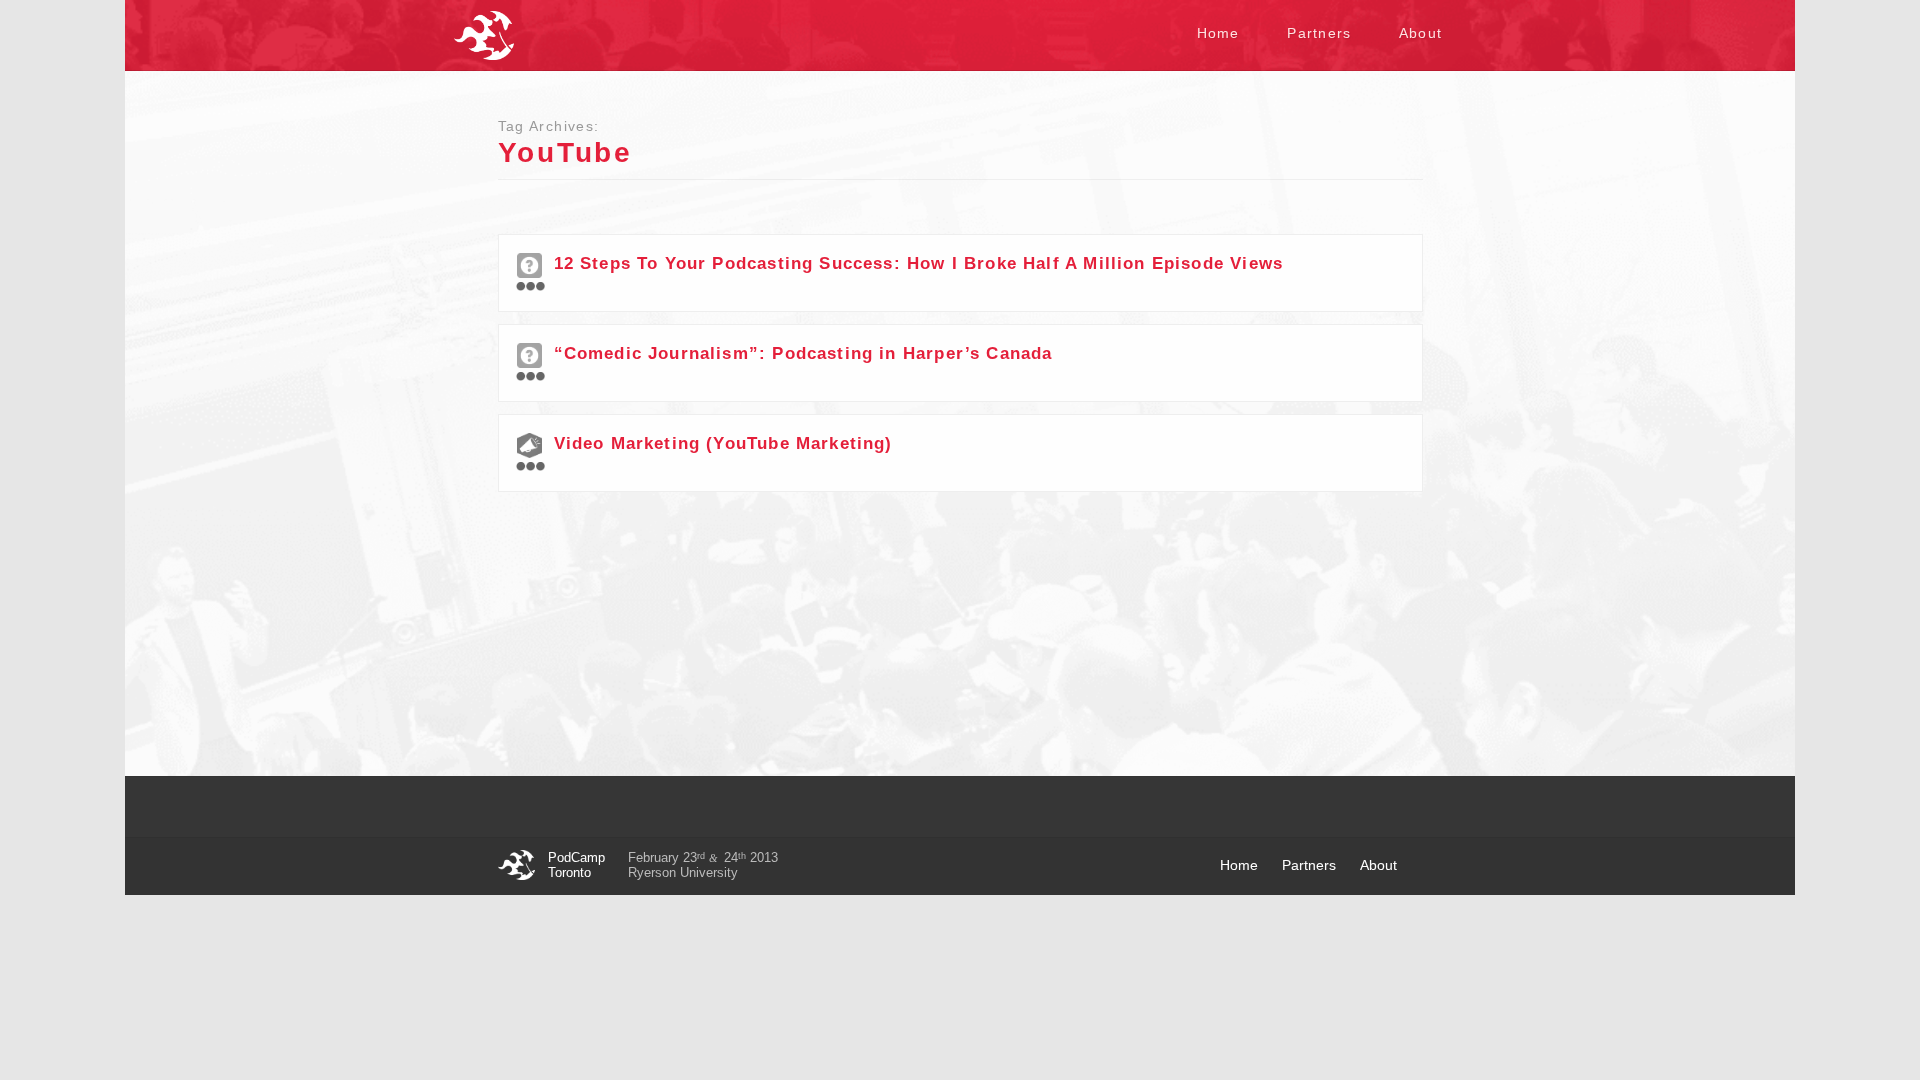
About (1420, 33)
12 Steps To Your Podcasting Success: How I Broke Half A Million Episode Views (919, 263)
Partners (1319, 33)
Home (1218, 33)
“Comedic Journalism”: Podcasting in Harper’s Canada (803, 353)
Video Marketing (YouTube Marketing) (723, 443)
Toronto (484, 35)
